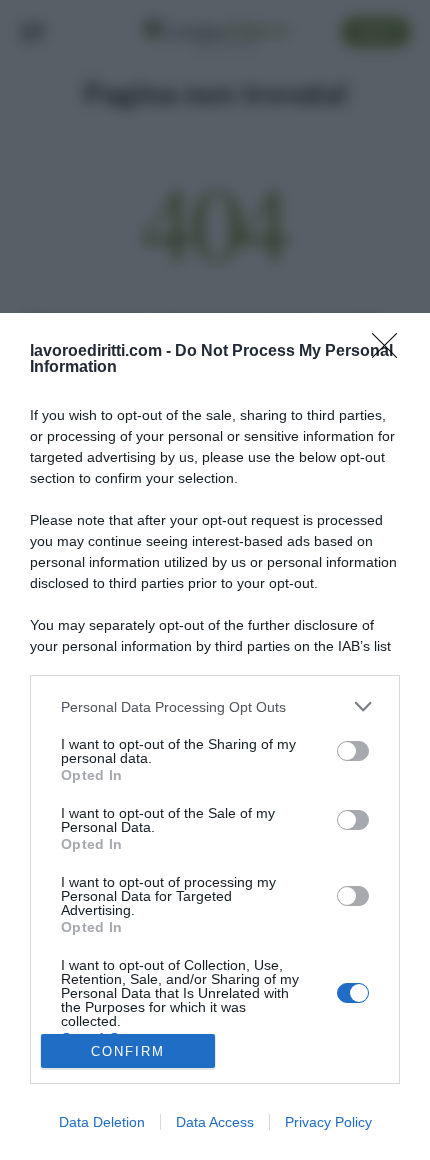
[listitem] (215, 706)
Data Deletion (102, 1122)
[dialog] (215, 736)
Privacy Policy (328, 1122)
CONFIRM (128, 1051)
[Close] (391, 352)
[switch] (353, 751)
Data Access (215, 1122)
